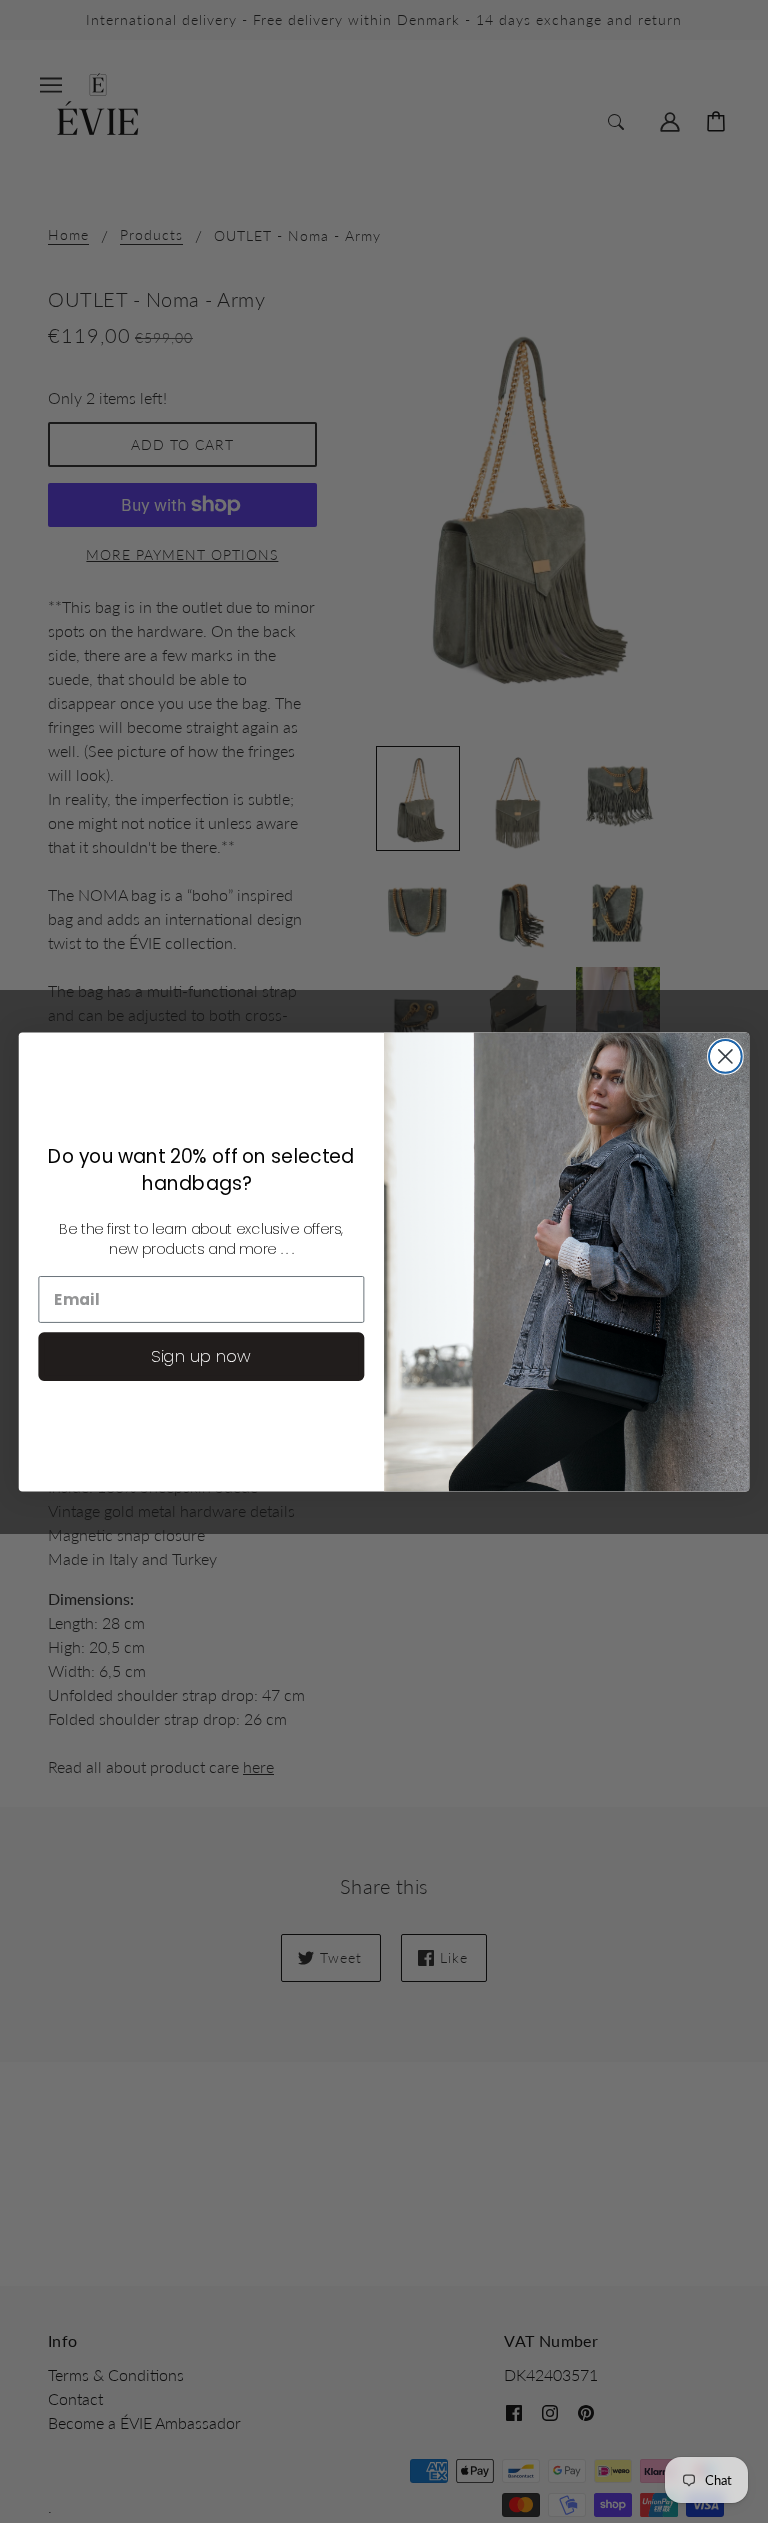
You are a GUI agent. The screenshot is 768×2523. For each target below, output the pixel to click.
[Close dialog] (725, 1056)
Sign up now (201, 1355)
